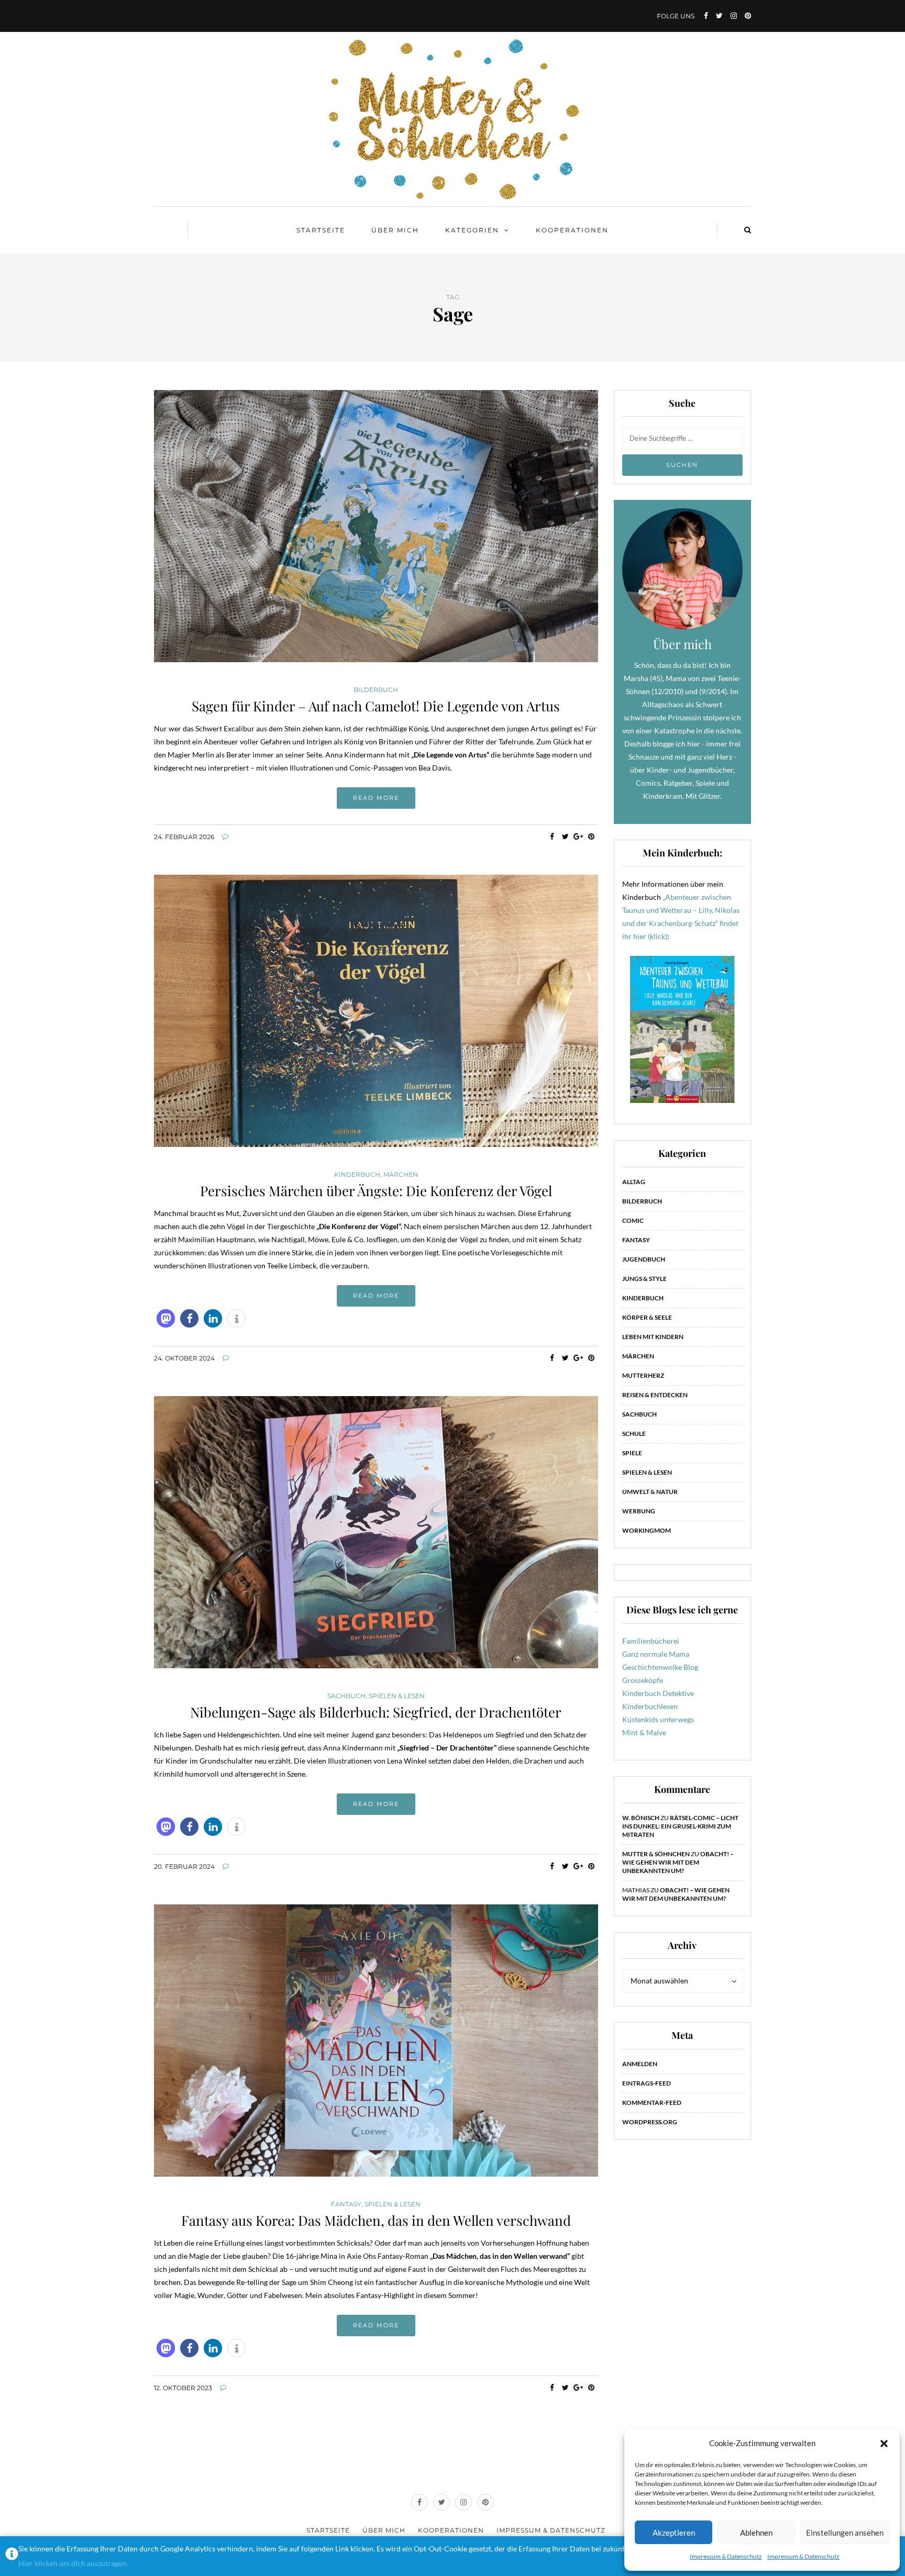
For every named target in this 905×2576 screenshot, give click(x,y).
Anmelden (640, 2064)
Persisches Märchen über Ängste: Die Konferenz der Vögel (376, 1191)
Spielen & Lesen (397, 1696)
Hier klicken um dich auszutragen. (73, 2563)
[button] (884, 2444)
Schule (634, 1434)
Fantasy (346, 2204)
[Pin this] (592, 837)
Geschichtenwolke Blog (660, 1667)
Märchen (401, 1175)
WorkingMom (647, 1530)
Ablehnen (756, 2533)
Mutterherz (643, 1375)
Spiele (632, 1453)
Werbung (639, 1511)
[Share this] (552, 837)
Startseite (321, 230)
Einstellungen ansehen (845, 2533)
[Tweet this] (565, 837)
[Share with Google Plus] (578, 837)
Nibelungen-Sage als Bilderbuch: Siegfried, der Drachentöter (376, 1712)
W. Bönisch (641, 1818)
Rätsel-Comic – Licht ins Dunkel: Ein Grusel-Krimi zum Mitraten (680, 1826)
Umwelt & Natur (650, 1492)
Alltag (634, 1182)
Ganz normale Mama (656, 1654)
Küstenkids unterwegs (658, 1719)
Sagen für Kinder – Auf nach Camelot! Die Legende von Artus (376, 706)
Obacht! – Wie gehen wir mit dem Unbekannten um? (678, 1862)
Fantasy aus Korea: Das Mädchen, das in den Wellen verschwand (376, 2220)
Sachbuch (346, 1696)
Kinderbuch (357, 1175)
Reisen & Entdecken (655, 1395)
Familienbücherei (651, 1641)
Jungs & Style (644, 1279)
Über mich (395, 230)
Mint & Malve (644, 1732)
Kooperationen (572, 230)
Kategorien (472, 230)
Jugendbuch (644, 1259)
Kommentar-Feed (652, 2103)
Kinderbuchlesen (650, 1706)
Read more (376, 798)
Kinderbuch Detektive (658, 1693)
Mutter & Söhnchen (656, 1854)
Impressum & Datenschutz (726, 2556)
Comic (633, 1220)
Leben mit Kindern (653, 1337)
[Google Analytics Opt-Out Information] (12, 2556)
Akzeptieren (674, 2533)
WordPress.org (650, 2122)
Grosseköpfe (643, 1680)
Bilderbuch (376, 690)
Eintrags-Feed (647, 2083)
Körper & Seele (647, 1317)
